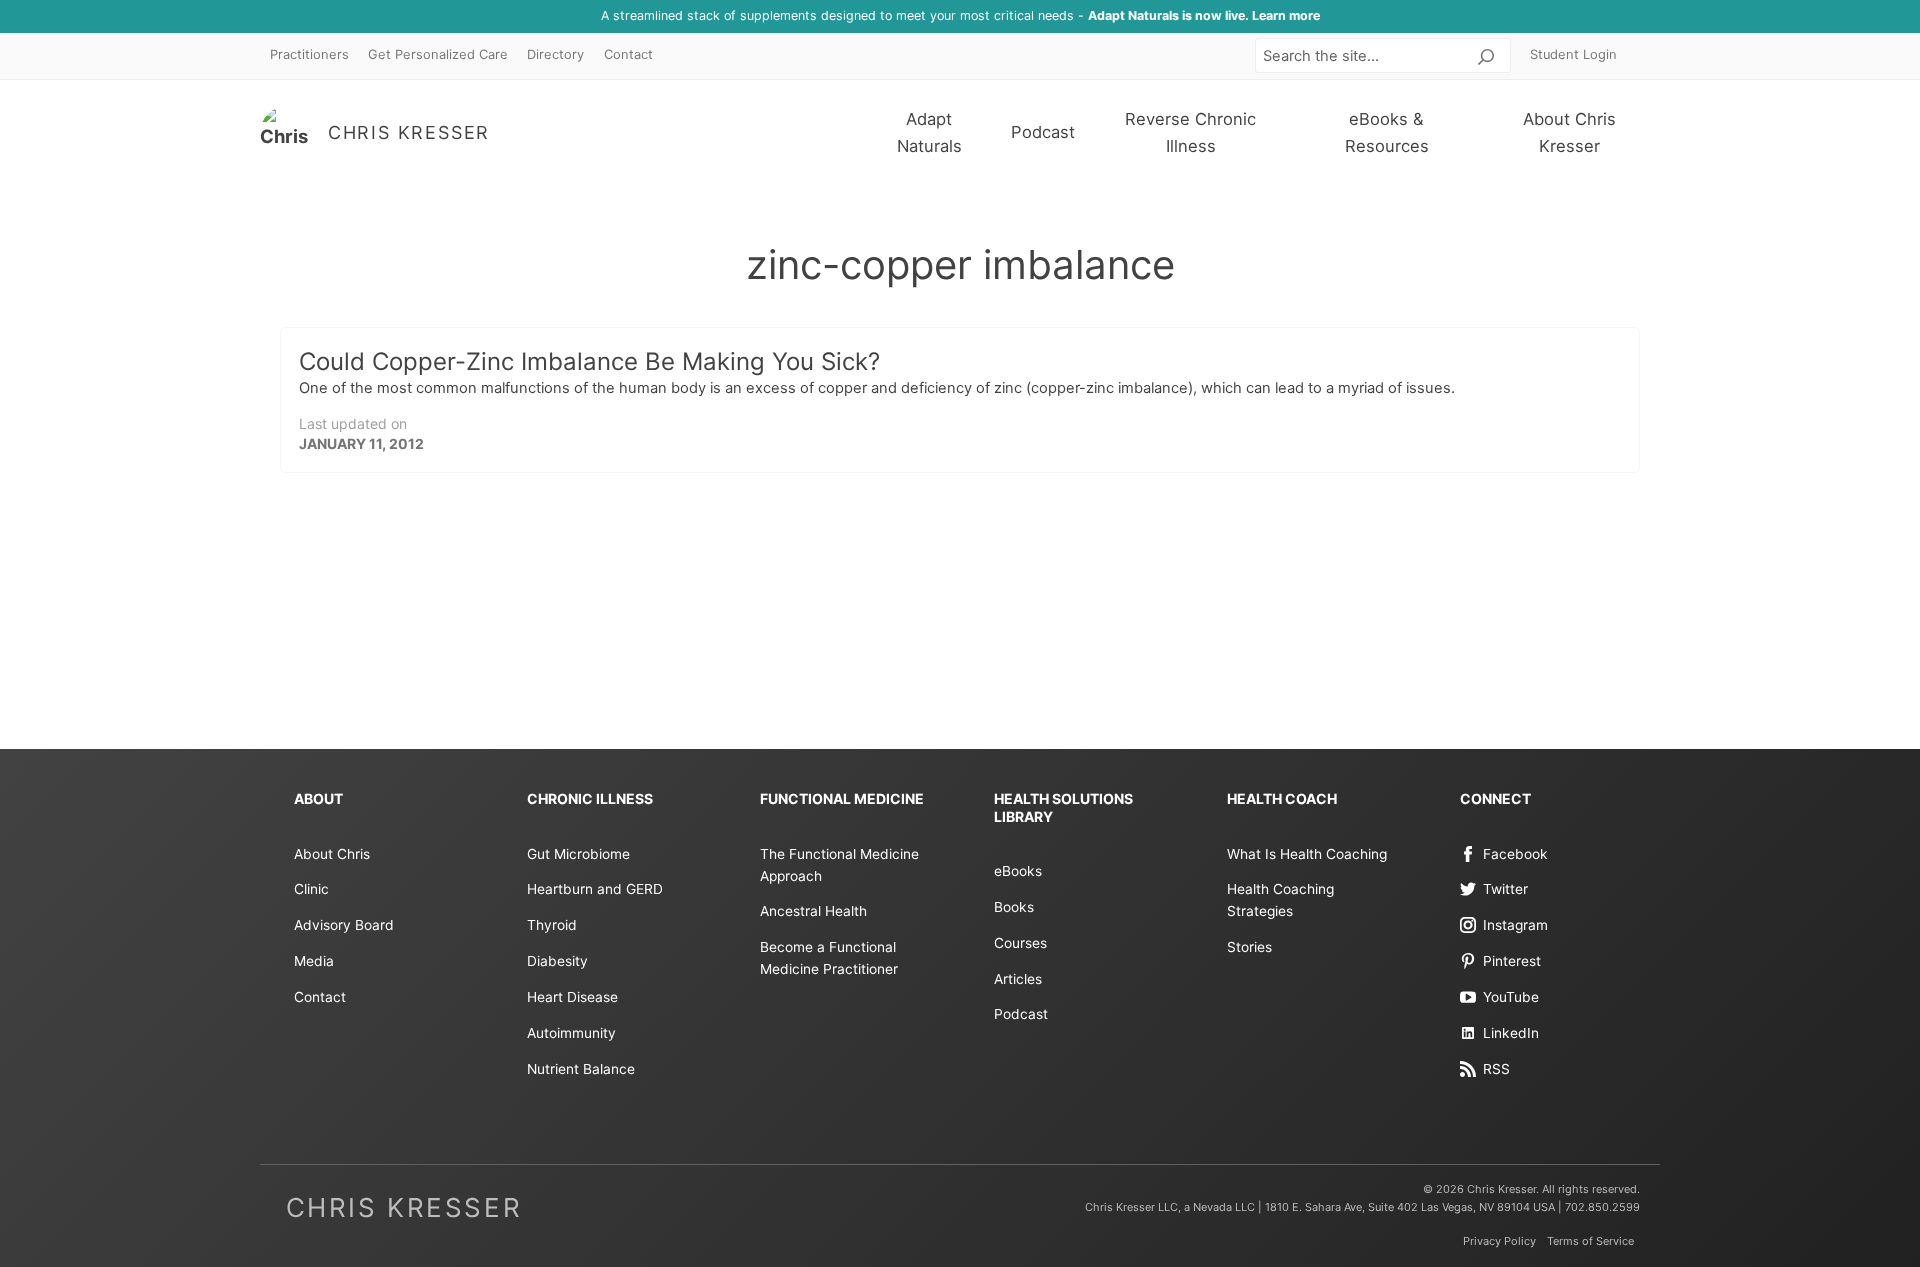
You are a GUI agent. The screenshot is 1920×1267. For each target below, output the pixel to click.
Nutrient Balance (581, 1069)
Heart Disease (572, 997)
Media (314, 961)
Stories (1249, 947)
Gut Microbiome (578, 854)
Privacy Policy (1499, 1241)
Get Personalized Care (438, 54)
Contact (628, 54)
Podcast (1043, 132)
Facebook (1515, 854)
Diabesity (557, 961)
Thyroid (552, 925)
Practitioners (309, 54)
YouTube (1511, 997)
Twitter (1505, 889)
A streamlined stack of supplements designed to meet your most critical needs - (960, 15)
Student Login (1573, 54)
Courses (1020, 943)
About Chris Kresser (1569, 132)
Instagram (1515, 925)
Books (1014, 907)
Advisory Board (344, 925)
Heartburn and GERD (595, 889)
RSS (1496, 1069)
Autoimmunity (571, 1033)
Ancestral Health (813, 911)
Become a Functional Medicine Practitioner (829, 958)
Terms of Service (1590, 1241)
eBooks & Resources (1387, 132)
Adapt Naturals (929, 132)
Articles (1018, 979)
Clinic (311, 889)
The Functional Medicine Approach (839, 865)
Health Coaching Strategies (1280, 900)
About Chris (332, 854)
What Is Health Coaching (1307, 854)
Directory (555, 54)
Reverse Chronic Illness (1190, 132)
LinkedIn (1511, 1033)
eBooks (1018, 871)
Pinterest (1512, 961)
